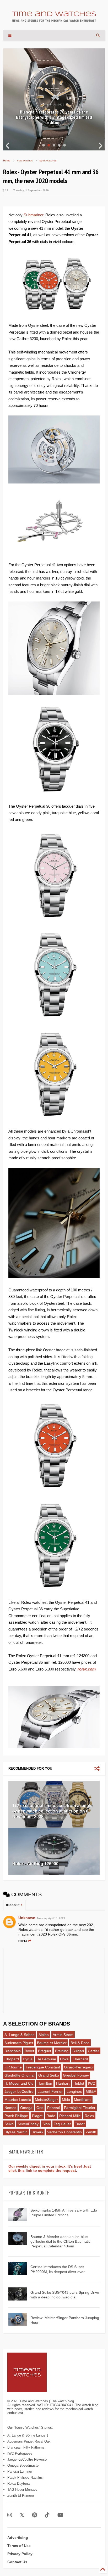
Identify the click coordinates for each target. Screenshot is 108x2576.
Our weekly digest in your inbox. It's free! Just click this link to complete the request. (50, 2168)
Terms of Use (19, 2546)
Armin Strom (63, 2035)
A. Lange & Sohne (20, 2035)
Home (7, 161)
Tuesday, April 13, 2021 (51, 1918)
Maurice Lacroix (18, 2100)
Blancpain (13, 2051)
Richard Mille (70, 2116)
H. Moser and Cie (19, 2083)
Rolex (89, 2116)
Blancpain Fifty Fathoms (26, 2447)
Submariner (33, 215)
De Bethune (46, 2059)
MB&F (91, 2091)
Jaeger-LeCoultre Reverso (27, 2459)
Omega (26, 2108)
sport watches (48, 161)
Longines (74, 2091)
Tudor (80, 2124)
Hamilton (45, 2083)
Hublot (79, 2083)
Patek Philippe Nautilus (25, 2477)
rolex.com (87, 1669)
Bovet (29, 2051)
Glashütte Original (19, 2075)
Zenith (91, 2132)
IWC (92, 2083)
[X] (22, 2515)
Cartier (93, 2051)
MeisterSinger (46, 2100)
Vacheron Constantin (64, 2132)
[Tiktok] (47, 2515)
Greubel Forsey (76, 2075)
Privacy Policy (20, 2554)
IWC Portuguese (20, 2453)
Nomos (10, 2108)
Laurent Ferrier (50, 2091)
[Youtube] (60, 2515)
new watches (25, 161)
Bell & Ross (80, 2043)
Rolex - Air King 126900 (35, 1864)
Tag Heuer (62, 2124)
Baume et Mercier (52, 2043)
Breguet (45, 2051)
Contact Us (17, 2562)
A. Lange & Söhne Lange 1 (28, 2435)
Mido (66, 2100)
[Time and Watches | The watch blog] (54, 19)
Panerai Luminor (20, 2471)
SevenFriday (28, 2124)
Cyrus (28, 2059)
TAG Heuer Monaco (22, 2490)
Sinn (46, 2124)
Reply (23, 1941)
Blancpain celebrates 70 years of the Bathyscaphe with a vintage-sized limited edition (54, 117)
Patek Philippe (16, 2116)
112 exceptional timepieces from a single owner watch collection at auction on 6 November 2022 (52, 1811)
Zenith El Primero (21, 2496)
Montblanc (83, 2100)
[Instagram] (10, 2515)
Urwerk (37, 2132)
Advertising (18, 2538)
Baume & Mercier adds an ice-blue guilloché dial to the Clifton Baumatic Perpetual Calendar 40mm (60, 2241)
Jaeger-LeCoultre (19, 2091)
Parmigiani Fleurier (80, 2108)
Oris (40, 2108)
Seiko (9, 2124)
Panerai (54, 2108)
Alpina (44, 2035)
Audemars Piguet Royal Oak (29, 2441)
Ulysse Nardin (16, 2132)
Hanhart (63, 2083)
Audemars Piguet (19, 2043)
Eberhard (80, 2059)
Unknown (27, 1918)
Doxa (64, 2059)
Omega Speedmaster (23, 2465)
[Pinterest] (34, 2515)
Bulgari (78, 2051)
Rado (51, 2116)
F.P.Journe (13, 2067)
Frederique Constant (43, 2067)
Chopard (12, 2059)
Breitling (62, 2051)
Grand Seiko (49, 2075)
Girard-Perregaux (79, 2067)
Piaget (37, 2116)
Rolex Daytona (18, 2484)
